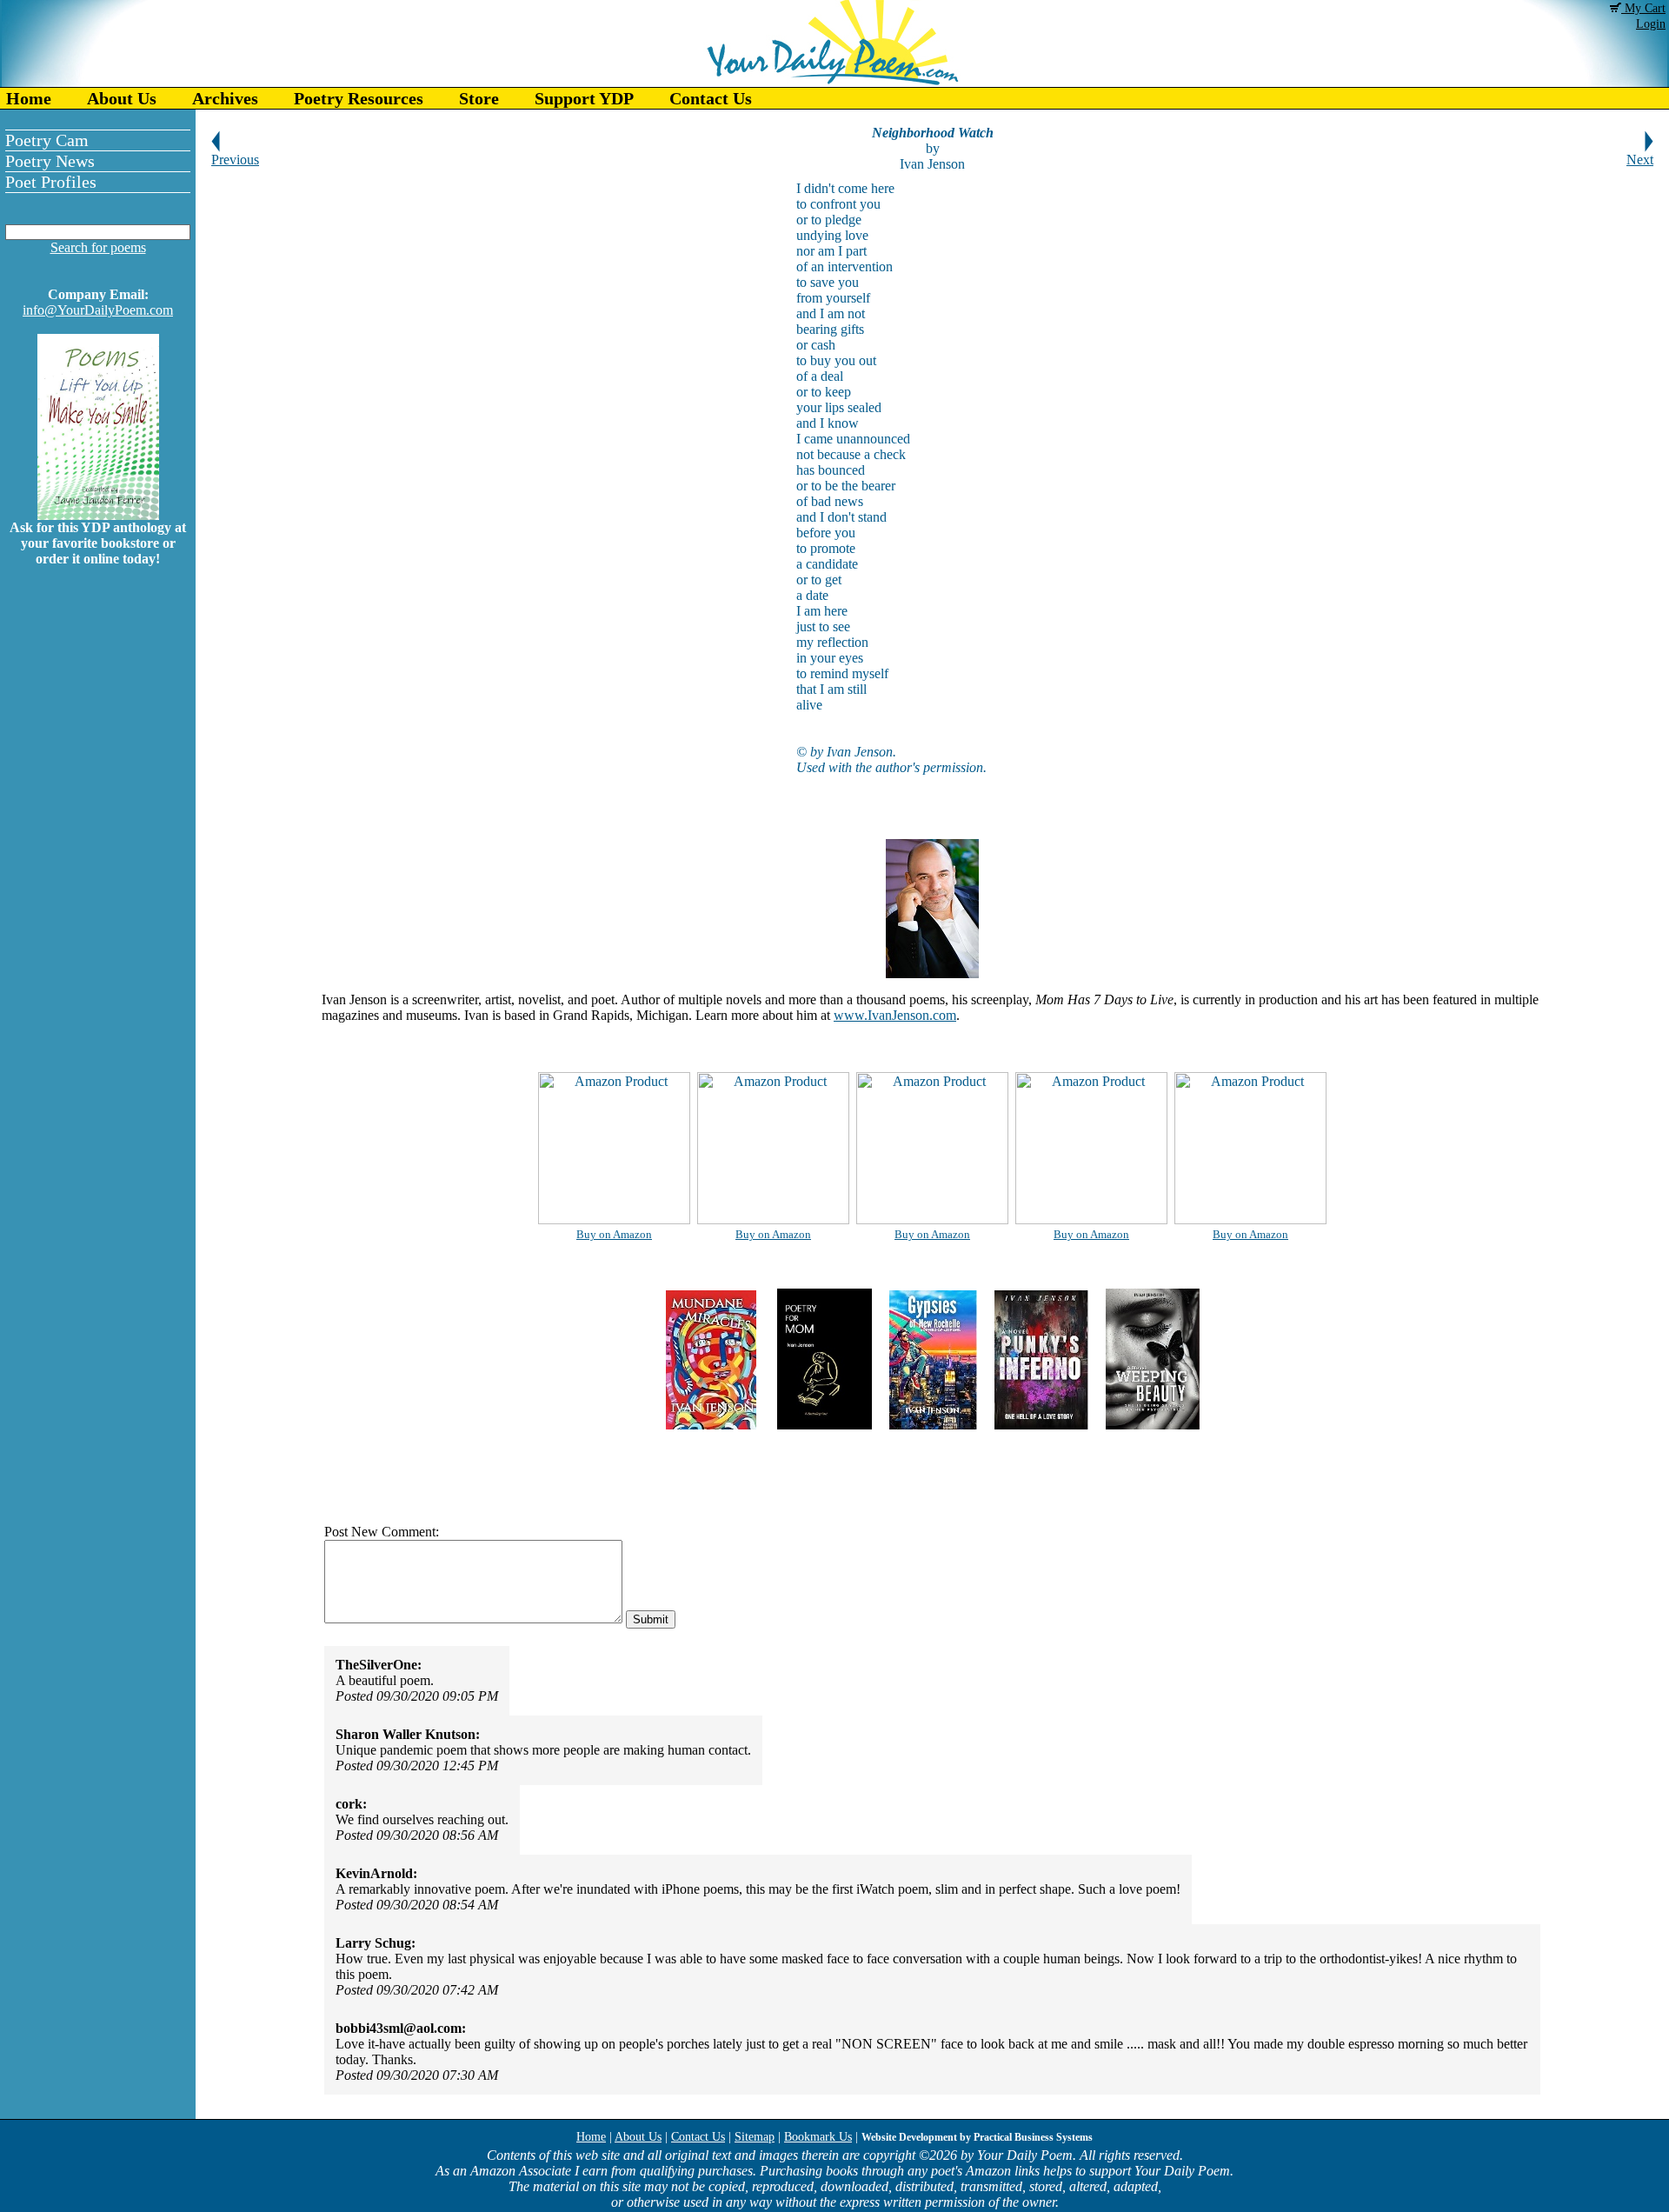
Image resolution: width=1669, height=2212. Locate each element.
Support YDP (584, 98)
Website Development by (977, 2137)
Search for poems (98, 247)
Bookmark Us (818, 2137)
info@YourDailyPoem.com (98, 310)
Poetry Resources (359, 98)
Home (29, 98)
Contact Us (711, 98)
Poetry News (50, 161)
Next (1640, 160)
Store (479, 98)
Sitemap (755, 2137)
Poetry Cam (47, 140)
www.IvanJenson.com (895, 1015)
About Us (122, 98)
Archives (225, 98)
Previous (235, 160)
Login (1651, 24)
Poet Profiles (51, 182)
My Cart (1643, 8)
